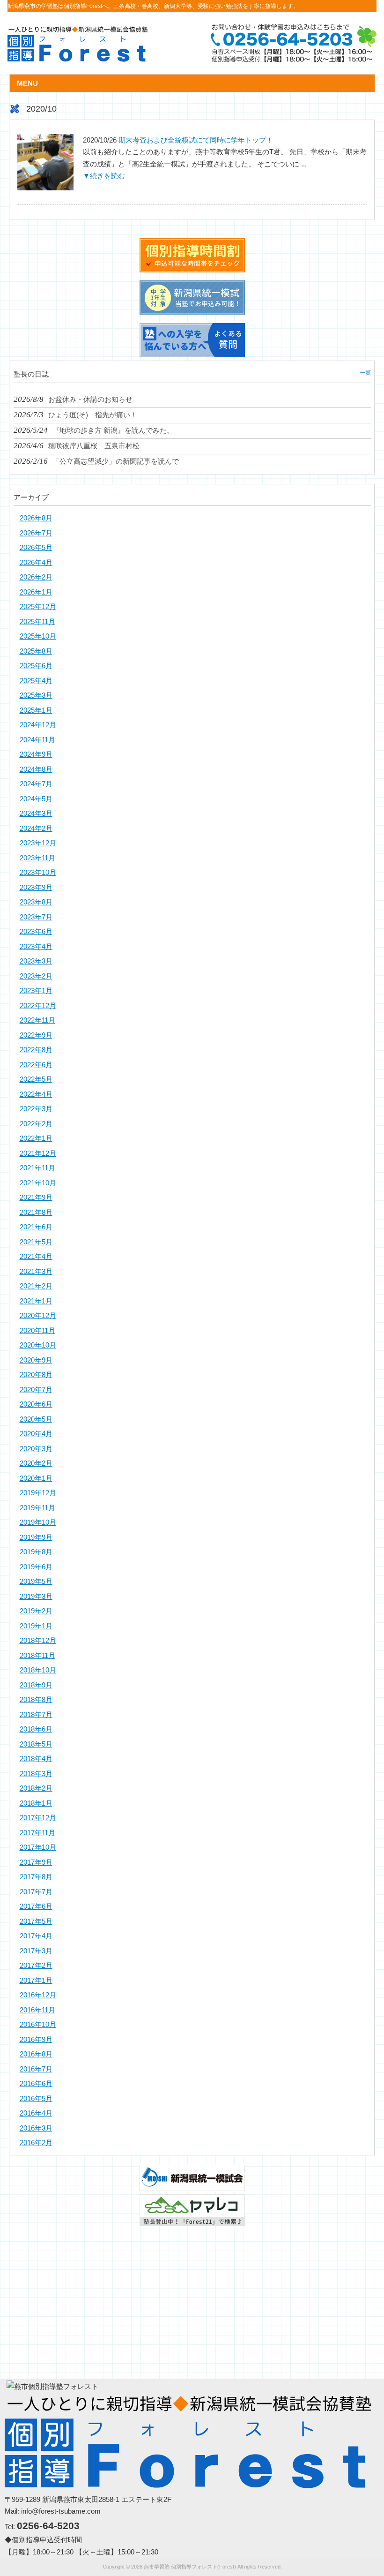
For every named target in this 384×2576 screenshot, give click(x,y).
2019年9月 (36, 1537)
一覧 (365, 373)
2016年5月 (36, 2098)
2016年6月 (36, 2083)
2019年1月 (36, 1626)
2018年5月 (36, 1744)
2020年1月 (36, 1478)
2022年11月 (37, 1020)
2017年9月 (36, 1862)
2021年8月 (36, 1212)
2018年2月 (36, 1788)
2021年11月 (37, 1168)
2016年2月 (36, 2143)
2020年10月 (38, 1345)
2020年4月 (36, 1434)
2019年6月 (36, 1567)
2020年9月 (36, 1360)
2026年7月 (36, 533)
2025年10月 (38, 636)
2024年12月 (38, 725)
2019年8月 (36, 1552)
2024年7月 (36, 784)
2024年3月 (36, 813)
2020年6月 (36, 1404)
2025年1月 (36, 710)
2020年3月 (36, 1449)
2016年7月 (36, 2069)
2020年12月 (38, 1315)
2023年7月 (36, 917)
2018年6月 (36, 1729)
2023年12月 (38, 843)
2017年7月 (36, 1892)
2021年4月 (36, 1256)
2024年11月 (37, 740)
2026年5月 (36, 547)
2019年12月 (38, 1493)
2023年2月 (36, 976)
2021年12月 (38, 1153)
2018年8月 (36, 1699)
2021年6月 (36, 1227)
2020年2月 (36, 1463)
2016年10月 (38, 2024)
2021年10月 (38, 1183)
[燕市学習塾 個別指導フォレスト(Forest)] (78, 58)
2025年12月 (38, 606)
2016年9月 (36, 2039)
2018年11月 (37, 1655)
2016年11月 (37, 2010)
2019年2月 (36, 1611)
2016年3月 (36, 2128)
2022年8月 (36, 1050)
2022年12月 (38, 1006)
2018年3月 (36, 1774)
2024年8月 (36, 769)
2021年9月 (36, 1197)
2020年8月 (36, 1375)
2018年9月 (36, 1685)
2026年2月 (36, 577)
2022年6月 (36, 1065)
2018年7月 (36, 1714)
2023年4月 (36, 946)
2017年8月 (36, 1877)
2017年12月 (38, 1818)
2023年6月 (36, 931)
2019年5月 (36, 1581)
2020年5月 (36, 1419)
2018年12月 (38, 1640)
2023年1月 (36, 990)
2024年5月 (36, 799)
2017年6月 (36, 1906)
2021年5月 (36, 1242)
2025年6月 (36, 666)
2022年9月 (36, 1035)
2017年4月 (36, 1936)
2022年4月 (36, 1094)
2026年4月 (36, 562)
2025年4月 (36, 681)
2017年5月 (36, 1921)
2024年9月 (36, 754)
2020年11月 (37, 1330)
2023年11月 (37, 858)
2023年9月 (36, 887)
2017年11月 (37, 1833)
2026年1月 (36, 592)
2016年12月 (38, 1995)
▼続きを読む (104, 176)
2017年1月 (36, 1980)
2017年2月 (36, 1965)
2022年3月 (36, 1109)
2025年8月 (36, 651)
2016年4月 (36, 2113)
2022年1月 (36, 1138)
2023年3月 (36, 961)
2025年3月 (36, 695)
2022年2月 (36, 1124)
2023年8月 (36, 902)
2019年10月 (38, 1522)
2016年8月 (36, 2054)
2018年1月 (36, 1803)
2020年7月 (36, 1390)
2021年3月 (36, 1271)
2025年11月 (37, 621)
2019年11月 (37, 1508)
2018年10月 (38, 1670)
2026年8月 (36, 518)
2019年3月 (36, 1596)
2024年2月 (36, 828)
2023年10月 (38, 872)
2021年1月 (36, 1301)
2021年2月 (36, 1286)
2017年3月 (36, 1951)
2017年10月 (38, 1847)
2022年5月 (36, 1079)
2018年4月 (36, 1759)
